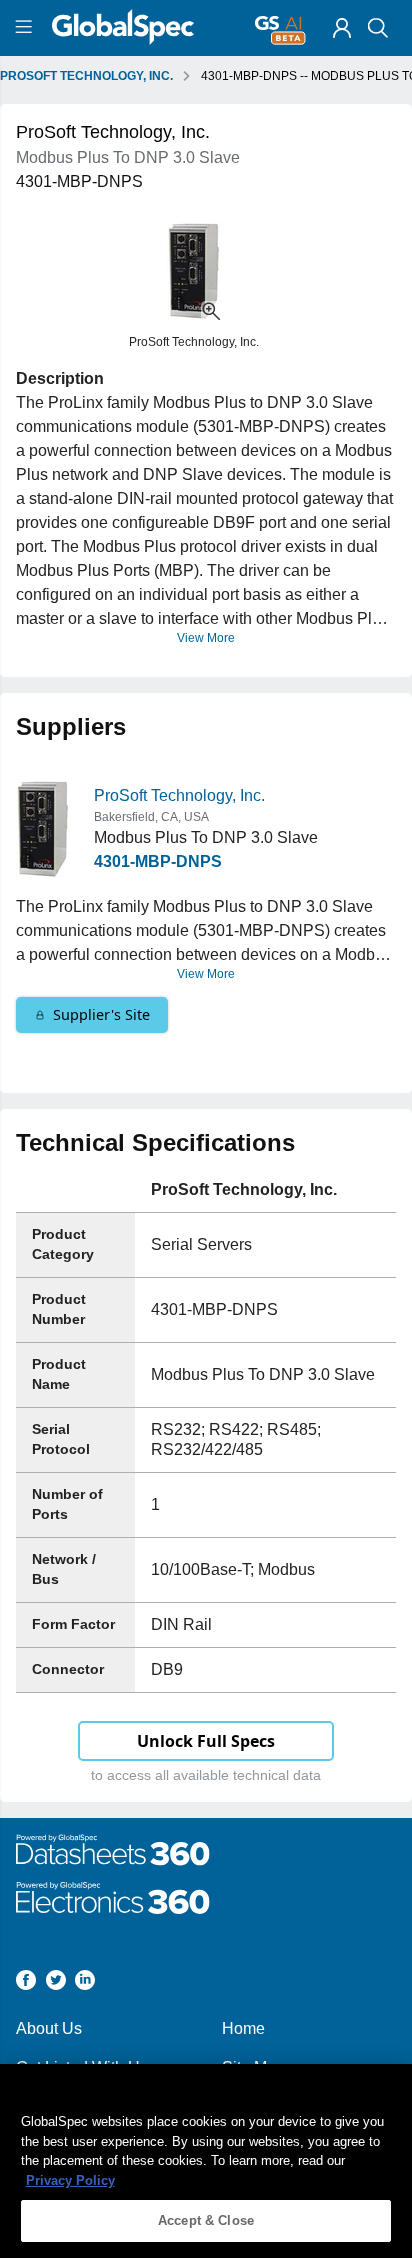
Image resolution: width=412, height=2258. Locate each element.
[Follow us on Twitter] (56, 1983)
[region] (206, 2161)
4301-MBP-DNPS (158, 861)
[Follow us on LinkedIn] (85, 1983)
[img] (342, 28)
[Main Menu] (26, 28)
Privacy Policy (70, 2180)
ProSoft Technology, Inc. (179, 795)
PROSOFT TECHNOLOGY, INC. (86, 76)
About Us (49, 2028)
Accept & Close (206, 2220)
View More (206, 638)
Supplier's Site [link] (101, 1014)
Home (243, 2028)
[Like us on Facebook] (26, 1983)
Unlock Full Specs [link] (206, 1741)
